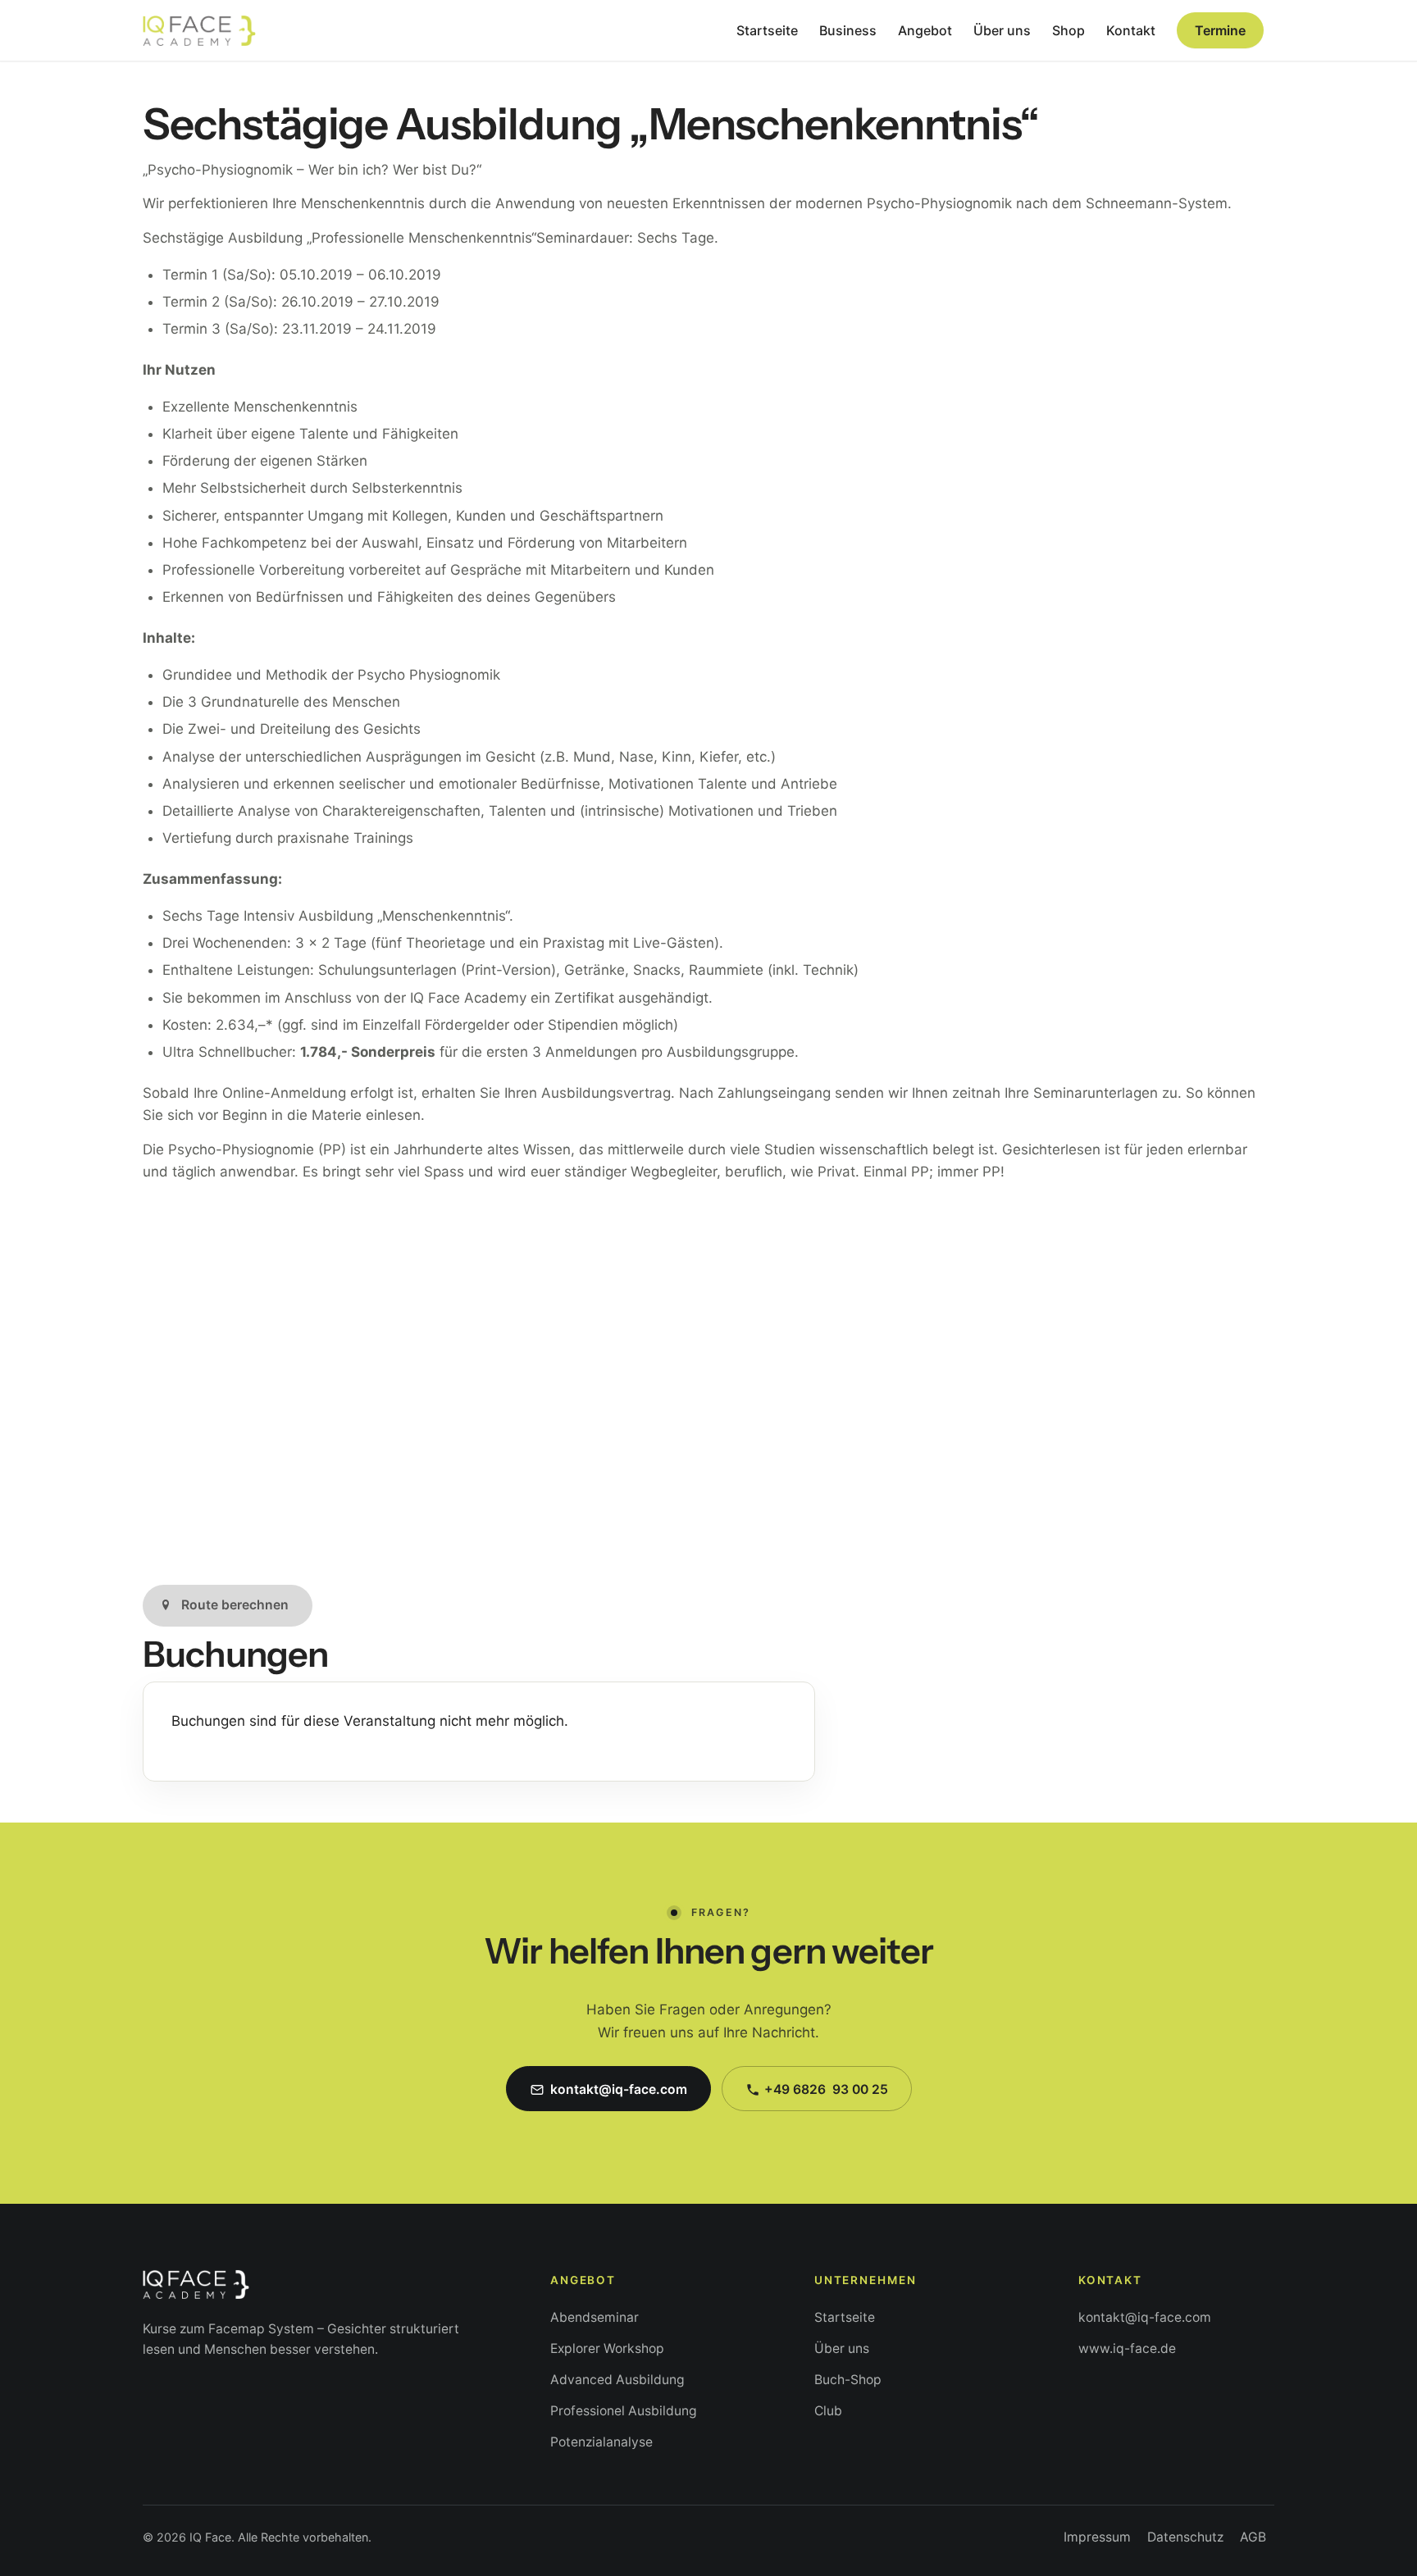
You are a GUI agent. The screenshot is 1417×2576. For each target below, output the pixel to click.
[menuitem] (767, 30)
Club (828, 2411)
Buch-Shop (848, 2380)
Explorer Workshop (607, 2348)
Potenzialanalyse (601, 2442)
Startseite (845, 2317)
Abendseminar (595, 2317)
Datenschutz (1185, 2537)
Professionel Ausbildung (624, 2411)
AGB (1253, 2537)
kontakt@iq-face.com (1145, 2317)
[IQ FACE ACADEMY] (199, 30)
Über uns (842, 2348)
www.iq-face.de (1127, 2348)
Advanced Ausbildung (617, 2380)
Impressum (1097, 2537)
